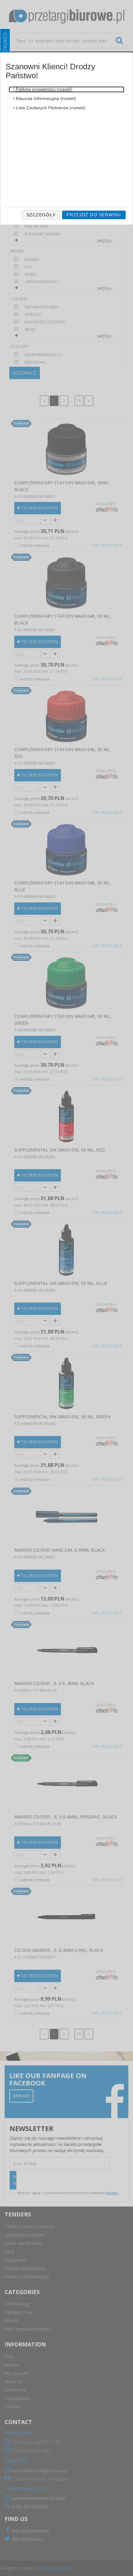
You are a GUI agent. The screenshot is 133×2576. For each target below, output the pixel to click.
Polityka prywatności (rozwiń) (43, 89)
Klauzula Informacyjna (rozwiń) (45, 98)
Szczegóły (41, 215)
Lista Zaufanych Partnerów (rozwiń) (50, 108)
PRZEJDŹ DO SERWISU (94, 215)
